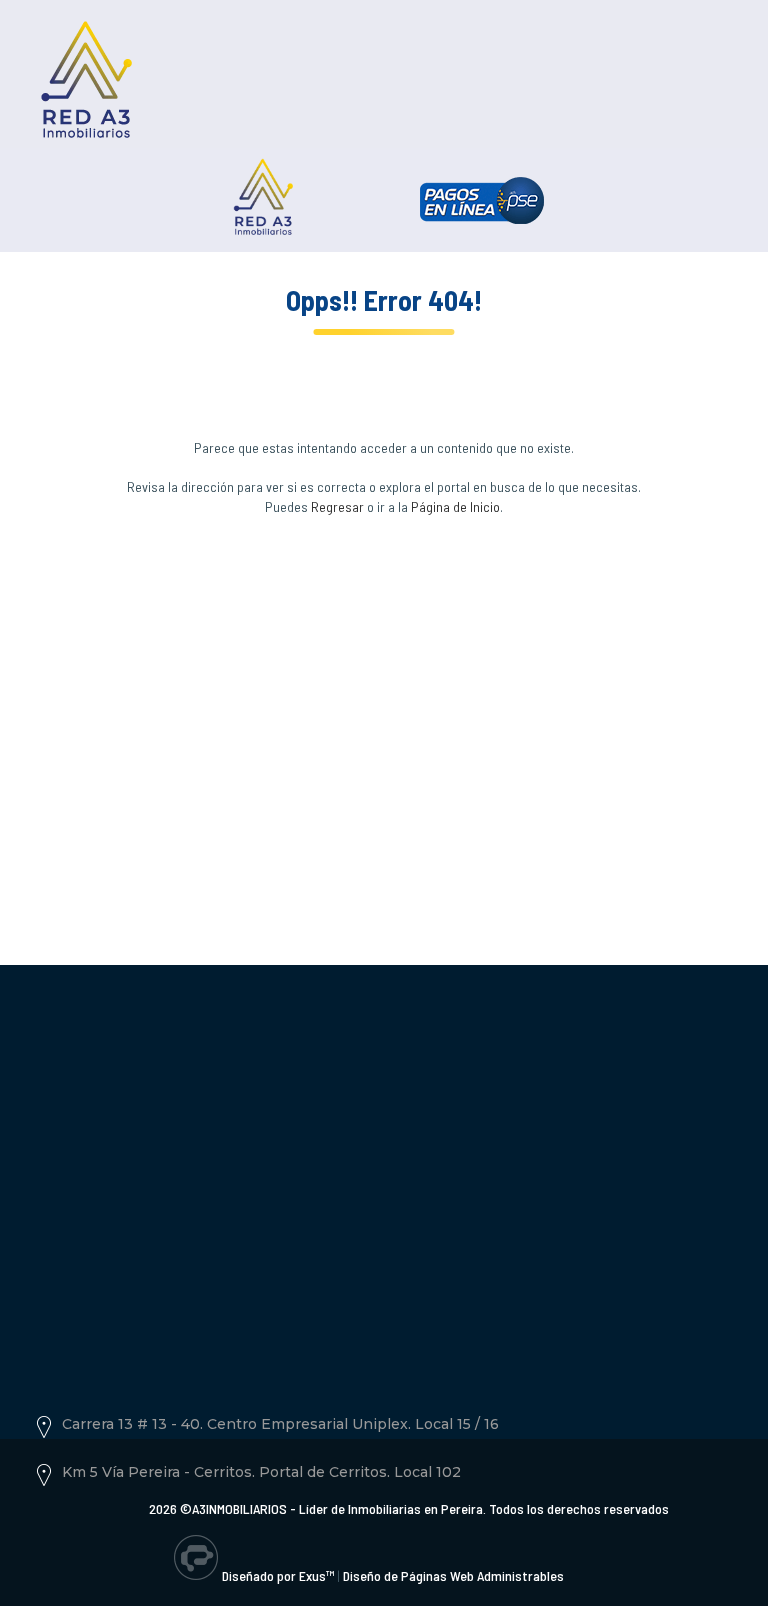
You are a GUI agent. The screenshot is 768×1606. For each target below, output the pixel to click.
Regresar (337, 506)
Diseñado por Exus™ (278, 1575)
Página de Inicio (455, 506)
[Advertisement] (384, 715)
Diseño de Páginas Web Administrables (453, 1575)
